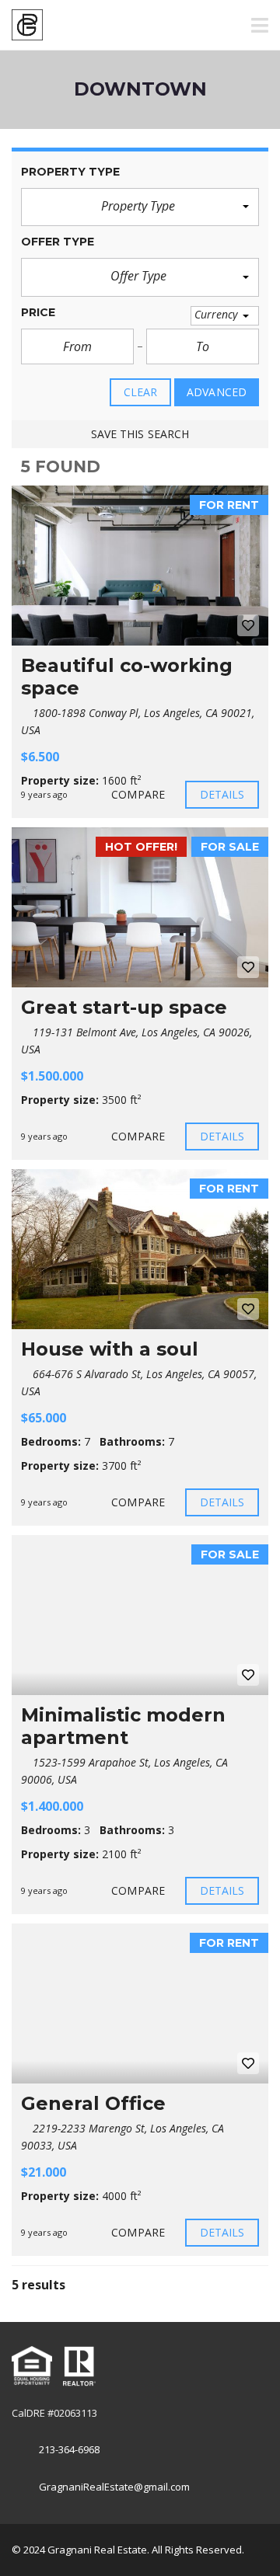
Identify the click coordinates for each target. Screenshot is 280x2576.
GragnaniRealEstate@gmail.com (114, 2487)
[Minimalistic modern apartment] (140, 1615)
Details (222, 794)
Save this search (140, 434)
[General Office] (140, 2003)
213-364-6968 (69, 2449)
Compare (138, 794)
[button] (140, 207)
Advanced (217, 392)
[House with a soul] (140, 1249)
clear (141, 392)
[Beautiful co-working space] (140, 566)
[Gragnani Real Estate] (21, 25)
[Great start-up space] (140, 907)
